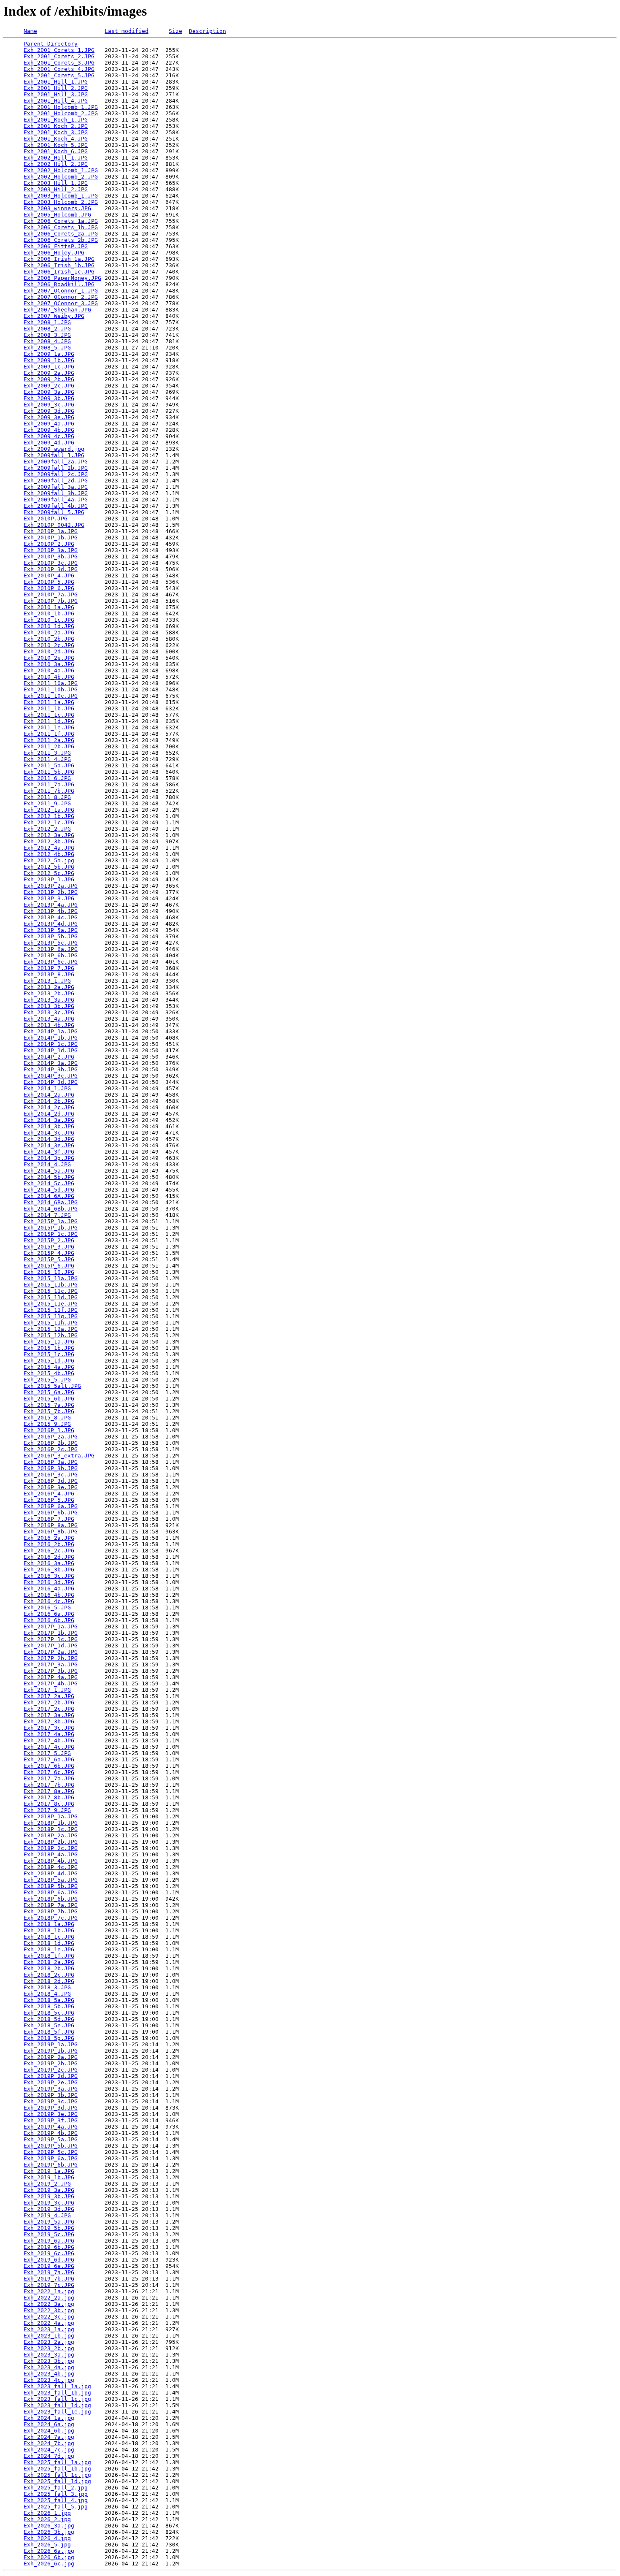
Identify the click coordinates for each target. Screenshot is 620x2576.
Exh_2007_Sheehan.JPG (57, 310)
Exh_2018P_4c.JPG (51, 1867)
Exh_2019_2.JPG (47, 2184)
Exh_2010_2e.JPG (49, 658)
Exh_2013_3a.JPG (49, 1000)
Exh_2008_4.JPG (47, 341)
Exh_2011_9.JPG (47, 803)
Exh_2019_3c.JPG (49, 2203)
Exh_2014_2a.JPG (49, 1095)
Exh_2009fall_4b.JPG (56, 506)
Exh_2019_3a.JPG (49, 2190)
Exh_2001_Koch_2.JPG (56, 126)
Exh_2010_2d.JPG (49, 651)
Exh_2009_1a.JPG (49, 354)
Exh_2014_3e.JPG (49, 1145)
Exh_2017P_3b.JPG (51, 1671)
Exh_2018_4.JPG (47, 1994)
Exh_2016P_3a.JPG (51, 1462)
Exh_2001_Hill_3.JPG (56, 94)
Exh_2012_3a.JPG (49, 835)
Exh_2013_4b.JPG (49, 1025)
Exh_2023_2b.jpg (49, 2348)
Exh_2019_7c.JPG (49, 2285)
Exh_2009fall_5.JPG (54, 512)
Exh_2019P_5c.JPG (51, 2152)
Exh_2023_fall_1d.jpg (57, 2405)
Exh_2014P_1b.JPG (51, 1038)
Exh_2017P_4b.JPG (51, 1683)
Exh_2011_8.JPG (47, 797)
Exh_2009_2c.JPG (49, 386)
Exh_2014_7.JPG (47, 1215)
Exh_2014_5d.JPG (49, 1190)
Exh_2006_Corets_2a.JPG (61, 234)
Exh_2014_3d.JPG (49, 1139)
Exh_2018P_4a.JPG (51, 1854)
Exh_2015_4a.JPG (49, 1367)
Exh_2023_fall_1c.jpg (57, 2399)
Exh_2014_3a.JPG (49, 1120)
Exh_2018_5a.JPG (49, 2000)
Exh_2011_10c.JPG (51, 696)
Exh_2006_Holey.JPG (54, 253)
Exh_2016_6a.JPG (49, 1614)
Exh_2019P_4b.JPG (51, 2133)
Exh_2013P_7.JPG (49, 968)
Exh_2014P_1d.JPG (51, 1050)
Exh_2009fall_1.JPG (54, 455)
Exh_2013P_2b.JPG (51, 892)
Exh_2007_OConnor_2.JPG (61, 297)
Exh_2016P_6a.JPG (51, 1506)
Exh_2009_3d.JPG (49, 411)
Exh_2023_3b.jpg (49, 2361)
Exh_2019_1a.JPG (49, 2171)
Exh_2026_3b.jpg (49, 2532)
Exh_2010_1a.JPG (49, 607)
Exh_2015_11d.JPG (51, 1297)
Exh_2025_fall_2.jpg (56, 2488)
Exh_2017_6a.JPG (49, 1759)
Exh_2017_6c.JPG (49, 1772)
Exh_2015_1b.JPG (49, 1348)
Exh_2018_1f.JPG (49, 1956)
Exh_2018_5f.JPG (49, 2032)
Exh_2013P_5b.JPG (51, 936)
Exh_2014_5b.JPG (49, 1177)
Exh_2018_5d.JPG (49, 2019)
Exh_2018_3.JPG (47, 1987)
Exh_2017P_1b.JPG (51, 1633)
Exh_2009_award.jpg (54, 449)
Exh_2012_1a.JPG (49, 810)
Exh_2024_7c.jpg (49, 2450)
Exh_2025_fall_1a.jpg (57, 2462)
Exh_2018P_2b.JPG (51, 1842)
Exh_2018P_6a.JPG (51, 1892)
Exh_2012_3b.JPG (49, 841)
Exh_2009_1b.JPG (49, 360)
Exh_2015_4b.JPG (49, 1373)
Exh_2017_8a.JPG (49, 1791)
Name (30, 31)
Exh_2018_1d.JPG (49, 1943)
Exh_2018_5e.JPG (49, 2025)
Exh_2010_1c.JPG (49, 620)
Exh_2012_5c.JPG (49, 873)
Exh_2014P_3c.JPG (51, 1076)
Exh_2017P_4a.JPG (51, 1677)
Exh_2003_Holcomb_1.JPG (61, 196)
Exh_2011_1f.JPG (49, 734)
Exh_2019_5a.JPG (49, 2222)
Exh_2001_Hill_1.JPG (56, 82)
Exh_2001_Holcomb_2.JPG (61, 113)
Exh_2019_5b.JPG (49, 2228)
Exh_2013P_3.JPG (49, 898)
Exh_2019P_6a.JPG (51, 2158)
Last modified (127, 31)
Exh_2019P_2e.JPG (51, 2082)
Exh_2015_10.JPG (49, 1272)
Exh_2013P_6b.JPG (51, 955)
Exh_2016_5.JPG (47, 1608)
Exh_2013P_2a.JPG (51, 886)
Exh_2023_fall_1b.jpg (57, 2393)
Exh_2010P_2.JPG (49, 544)
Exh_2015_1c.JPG (49, 1354)
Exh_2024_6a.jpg (49, 2424)
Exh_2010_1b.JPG (49, 614)
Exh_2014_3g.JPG (49, 1158)
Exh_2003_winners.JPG (57, 208)
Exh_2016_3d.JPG (49, 1582)
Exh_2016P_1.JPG (49, 1430)
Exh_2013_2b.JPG (49, 993)
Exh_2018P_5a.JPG (51, 1880)
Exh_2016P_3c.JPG (51, 1475)
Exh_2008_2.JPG (47, 329)
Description (208, 31)
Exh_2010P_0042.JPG (54, 525)
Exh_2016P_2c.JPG (51, 1449)
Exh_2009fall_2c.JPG (56, 474)
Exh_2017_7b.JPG (49, 1785)
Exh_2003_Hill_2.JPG (56, 189)
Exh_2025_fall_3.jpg (56, 2494)
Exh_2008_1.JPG (47, 322)
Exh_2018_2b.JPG (49, 1968)
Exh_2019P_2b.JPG (51, 2063)
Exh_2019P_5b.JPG (51, 2146)
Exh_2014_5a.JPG (49, 1171)
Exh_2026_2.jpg (47, 2519)
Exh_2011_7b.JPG (49, 791)
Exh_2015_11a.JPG (51, 1278)
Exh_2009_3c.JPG (49, 405)
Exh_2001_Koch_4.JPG (56, 139)
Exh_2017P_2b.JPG (51, 1658)
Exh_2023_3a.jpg (49, 2355)
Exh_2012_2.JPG (47, 829)
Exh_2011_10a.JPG (51, 683)
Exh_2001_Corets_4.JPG (59, 69)
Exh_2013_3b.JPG (49, 1006)
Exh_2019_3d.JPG (49, 2209)
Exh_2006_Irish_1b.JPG (59, 265)
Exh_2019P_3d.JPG (51, 2108)
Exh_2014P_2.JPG (49, 1057)
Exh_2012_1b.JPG (49, 816)
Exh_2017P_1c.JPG (51, 1639)
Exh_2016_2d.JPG (49, 1557)
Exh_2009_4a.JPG (49, 424)
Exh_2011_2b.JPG (49, 746)
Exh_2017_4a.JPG (49, 1734)
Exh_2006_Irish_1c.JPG (59, 272)
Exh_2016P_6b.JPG (51, 1513)
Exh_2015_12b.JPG (51, 1335)
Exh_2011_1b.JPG (49, 708)
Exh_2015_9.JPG (47, 1424)
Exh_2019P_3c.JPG (51, 2101)
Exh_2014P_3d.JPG (51, 1082)
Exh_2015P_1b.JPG (51, 1228)
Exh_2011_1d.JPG (49, 721)
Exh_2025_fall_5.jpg (56, 2507)
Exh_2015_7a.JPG (49, 1405)
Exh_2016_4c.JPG (49, 1601)
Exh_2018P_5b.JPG (51, 1886)
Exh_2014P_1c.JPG (51, 1044)
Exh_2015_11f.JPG (51, 1310)
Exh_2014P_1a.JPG (51, 1031)
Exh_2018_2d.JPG (49, 1981)
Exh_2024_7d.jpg (49, 2456)
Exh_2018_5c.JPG (49, 2013)
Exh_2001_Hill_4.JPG (56, 101)
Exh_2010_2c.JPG (49, 645)
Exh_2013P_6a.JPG (51, 949)
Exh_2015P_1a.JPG (51, 1221)
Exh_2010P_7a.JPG (51, 595)
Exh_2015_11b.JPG (51, 1285)
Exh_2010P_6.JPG (49, 588)
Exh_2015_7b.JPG (49, 1411)
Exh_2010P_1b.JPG (51, 538)
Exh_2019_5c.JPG (49, 2234)
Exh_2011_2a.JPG (49, 740)
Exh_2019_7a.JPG (49, 2272)
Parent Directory (51, 44)
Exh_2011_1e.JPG (49, 727)
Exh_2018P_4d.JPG (51, 1873)
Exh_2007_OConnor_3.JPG (61, 303)
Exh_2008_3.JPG (47, 335)
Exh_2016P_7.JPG (49, 1519)
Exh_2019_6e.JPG (49, 2266)
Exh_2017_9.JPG (47, 1810)
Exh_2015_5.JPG (47, 1380)
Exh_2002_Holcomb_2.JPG (61, 177)
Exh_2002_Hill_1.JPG (56, 158)
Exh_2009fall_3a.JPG (56, 487)
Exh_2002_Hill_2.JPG (56, 164)
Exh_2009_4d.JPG (49, 443)
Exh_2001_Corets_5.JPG (59, 75)
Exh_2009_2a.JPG (49, 373)
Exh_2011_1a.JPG (49, 702)
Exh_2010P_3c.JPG (51, 563)
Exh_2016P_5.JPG (49, 1500)
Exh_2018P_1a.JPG (51, 1816)
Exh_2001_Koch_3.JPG (56, 132)
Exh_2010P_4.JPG (49, 576)
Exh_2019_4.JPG (47, 2215)
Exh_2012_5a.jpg (49, 860)
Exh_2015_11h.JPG (51, 1323)
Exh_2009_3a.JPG (49, 392)
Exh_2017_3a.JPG (49, 1715)
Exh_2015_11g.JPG (51, 1316)
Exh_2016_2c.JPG (49, 1551)
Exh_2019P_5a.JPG (51, 2139)
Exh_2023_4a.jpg (49, 2367)
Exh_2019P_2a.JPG (51, 2057)
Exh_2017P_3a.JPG (51, 1665)
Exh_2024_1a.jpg (49, 2418)
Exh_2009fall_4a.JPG (56, 500)
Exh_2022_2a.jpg (49, 2298)
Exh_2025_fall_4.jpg (56, 2500)
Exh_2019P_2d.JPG (51, 2076)
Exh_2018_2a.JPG (49, 1962)
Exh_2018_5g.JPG (49, 2038)
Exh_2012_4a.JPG (49, 848)
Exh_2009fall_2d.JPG (56, 481)
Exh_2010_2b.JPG (49, 639)
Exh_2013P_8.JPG (49, 974)
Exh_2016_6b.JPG (49, 1620)
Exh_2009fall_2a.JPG (56, 462)
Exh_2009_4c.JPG (49, 436)
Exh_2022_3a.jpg (49, 2304)
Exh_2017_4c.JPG (49, 1747)
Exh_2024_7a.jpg (49, 2437)
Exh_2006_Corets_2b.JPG (61, 240)
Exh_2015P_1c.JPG (51, 1234)
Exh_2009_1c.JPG (49, 367)
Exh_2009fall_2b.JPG (56, 468)
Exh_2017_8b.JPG (49, 1797)
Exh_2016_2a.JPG (49, 1538)
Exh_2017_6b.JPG (49, 1766)
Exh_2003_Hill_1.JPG (56, 183)
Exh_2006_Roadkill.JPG (59, 284)
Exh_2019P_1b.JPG (51, 2051)
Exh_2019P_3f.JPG (51, 2120)
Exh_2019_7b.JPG (49, 2279)
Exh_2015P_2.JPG (49, 1240)
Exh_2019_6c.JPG (49, 2253)
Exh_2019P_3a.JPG (51, 2089)
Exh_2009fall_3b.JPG (56, 493)
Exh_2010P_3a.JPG (51, 550)
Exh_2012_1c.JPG (49, 822)
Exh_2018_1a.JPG (49, 1924)
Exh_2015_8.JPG (47, 1418)
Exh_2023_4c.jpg (49, 2380)
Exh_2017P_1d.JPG (51, 1646)
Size (175, 31)
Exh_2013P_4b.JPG (51, 911)
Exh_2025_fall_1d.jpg (57, 2481)
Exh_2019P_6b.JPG (51, 2165)
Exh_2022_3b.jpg (49, 2310)
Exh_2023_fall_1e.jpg (57, 2412)
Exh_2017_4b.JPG (49, 1740)
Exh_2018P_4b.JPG (51, 1861)
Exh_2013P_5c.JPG (51, 943)
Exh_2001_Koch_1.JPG (56, 120)
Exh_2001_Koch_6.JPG (56, 151)
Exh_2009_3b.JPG (49, 398)
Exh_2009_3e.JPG (49, 417)
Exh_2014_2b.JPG (49, 1101)
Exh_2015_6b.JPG (49, 1399)
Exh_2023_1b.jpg (49, 2336)
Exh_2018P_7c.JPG (51, 1918)
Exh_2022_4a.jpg (49, 2323)
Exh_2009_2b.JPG (49, 379)
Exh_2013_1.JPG (47, 981)
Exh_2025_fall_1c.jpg (57, 2475)
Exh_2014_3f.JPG (49, 1152)
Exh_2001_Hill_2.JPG (56, 88)
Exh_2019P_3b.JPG (51, 2095)
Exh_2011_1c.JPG (49, 715)
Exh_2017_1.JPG (47, 1690)
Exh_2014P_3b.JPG (51, 1069)
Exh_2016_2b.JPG (49, 1544)
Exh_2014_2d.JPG (49, 1114)
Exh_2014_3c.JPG (49, 1133)
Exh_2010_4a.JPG (49, 670)
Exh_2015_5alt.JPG (52, 1386)
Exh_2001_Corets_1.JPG (59, 50)
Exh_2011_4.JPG (47, 759)
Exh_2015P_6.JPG (49, 1266)
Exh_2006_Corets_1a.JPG (61, 221)
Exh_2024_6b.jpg (49, 2431)
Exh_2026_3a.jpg (49, 2526)
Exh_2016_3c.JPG (49, 1576)
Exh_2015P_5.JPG (49, 1259)
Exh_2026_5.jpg (47, 2545)
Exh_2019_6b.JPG (49, 2247)
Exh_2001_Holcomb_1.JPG (61, 107)
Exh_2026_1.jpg (47, 2513)
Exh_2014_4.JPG (47, 1164)
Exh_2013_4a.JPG (49, 1019)
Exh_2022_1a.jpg (49, 2291)
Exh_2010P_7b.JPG (51, 601)
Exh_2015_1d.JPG (49, 1361)
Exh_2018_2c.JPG (49, 1975)
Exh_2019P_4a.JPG (51, 2127)
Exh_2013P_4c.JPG (51, 917)
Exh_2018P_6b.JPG (51, 1899)
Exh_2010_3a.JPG (49, 664)
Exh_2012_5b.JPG (49, 867)
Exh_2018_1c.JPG (49, 1937)
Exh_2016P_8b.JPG (51, 1532)
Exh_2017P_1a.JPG (51, 1627)
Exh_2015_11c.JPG (51, 1291)
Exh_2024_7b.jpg (49, 2443)
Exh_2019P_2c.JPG (51, 2070)
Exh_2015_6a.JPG (49, 1392)
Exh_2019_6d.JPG (49, 2260)
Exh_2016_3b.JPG (49, 1570)
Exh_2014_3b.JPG (49, 1126)
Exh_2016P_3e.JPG (51, 1487)
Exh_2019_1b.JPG (49, 2177)
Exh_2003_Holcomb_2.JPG (61, 202)
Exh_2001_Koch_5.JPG (56, 145)
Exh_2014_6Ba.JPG (51, 1202)
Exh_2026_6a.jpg (49, 2551)
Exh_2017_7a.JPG (49, 1778)
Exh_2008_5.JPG (47, 348)
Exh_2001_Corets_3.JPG (59, 63)
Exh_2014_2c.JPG (49, 1107)
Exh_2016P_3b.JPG (51, 1468)
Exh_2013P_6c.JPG (51, 962)
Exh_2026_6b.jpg (49, 2557)
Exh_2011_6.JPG (47, 778)
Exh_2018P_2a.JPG (51, 1835)
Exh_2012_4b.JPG (49, 854)
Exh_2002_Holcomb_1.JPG (61, 170)
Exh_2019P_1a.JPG (51, 2044)
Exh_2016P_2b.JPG (51, 1443)
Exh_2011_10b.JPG (51, 689)
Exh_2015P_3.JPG (49, 1247)
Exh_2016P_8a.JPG (51, 1525)
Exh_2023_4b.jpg (49, 2374)
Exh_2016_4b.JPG (49, 1595)
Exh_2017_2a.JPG (49, 1696)
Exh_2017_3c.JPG (49, 1728)
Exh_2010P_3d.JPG (51, 569)
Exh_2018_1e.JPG (49, 1949)
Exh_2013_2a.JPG (49, 987)
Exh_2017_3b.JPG (49, 1721)
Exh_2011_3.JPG (47, 753)
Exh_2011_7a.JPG (49, 784)
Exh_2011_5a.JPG (49, 765)
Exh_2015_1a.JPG (49, 1342)
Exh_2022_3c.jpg (49, 2317)
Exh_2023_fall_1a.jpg (57, 2386)
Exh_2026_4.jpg (47, 2538)
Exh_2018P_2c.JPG (51, 1848)
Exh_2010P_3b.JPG (51, 557)
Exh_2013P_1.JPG (49, 879)
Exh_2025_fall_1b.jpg (57, 2469)
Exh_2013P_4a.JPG (51, 905)
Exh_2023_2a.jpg (49, 2342)
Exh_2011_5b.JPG (49, 772)
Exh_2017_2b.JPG (49, 1702)
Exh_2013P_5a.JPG (51, 930)
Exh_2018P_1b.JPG (51, 1823)
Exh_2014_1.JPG (47, 1088)
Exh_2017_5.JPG (47, 1753)
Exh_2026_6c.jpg (49, 2564)
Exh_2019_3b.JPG (49, 2196)
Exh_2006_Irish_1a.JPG (59, 259)
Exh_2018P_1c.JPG (51, 1829)
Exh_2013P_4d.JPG (51, 924)
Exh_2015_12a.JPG (51, 1329)
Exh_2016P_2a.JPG (51, 1437)
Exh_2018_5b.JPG (49, 2006)
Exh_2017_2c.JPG (49, 1709)
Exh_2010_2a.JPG (49, 632)
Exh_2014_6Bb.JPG (51, 1209)
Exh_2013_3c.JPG (49, 1012)
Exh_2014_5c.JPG (49, 1183)
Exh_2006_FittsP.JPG (56, 246)
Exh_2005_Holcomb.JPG (57, 215)
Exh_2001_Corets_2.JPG (59, 56)
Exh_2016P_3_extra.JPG (59, 1456)
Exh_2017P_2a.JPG (51, 1652)
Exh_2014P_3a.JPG (51, 1063)
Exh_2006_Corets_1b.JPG (61, 227)
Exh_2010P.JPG (46, 519)
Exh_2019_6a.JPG (49, 2241)
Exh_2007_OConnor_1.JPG (61, 291)
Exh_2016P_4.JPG (49, 1494)
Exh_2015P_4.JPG (49, 1253)
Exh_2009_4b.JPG (49, 430)
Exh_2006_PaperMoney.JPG (62, 278)
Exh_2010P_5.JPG (49, 582)
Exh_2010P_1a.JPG (51, 531)
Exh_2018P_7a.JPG (51, 1905)
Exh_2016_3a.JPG (49, 1563)
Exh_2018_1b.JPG (49, 1930)
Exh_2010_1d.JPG (49, 626)
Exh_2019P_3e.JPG (51, 2114)
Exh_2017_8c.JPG (49, 1804)
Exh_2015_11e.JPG (51, 1304)
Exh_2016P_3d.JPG (51, 1481)
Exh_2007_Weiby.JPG (54, 316)
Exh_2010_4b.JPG (49, 677)
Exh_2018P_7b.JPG (51, 1911)
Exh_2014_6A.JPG (49, 1196)
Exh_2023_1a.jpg (49, 2329)
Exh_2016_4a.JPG (49, 1589)
